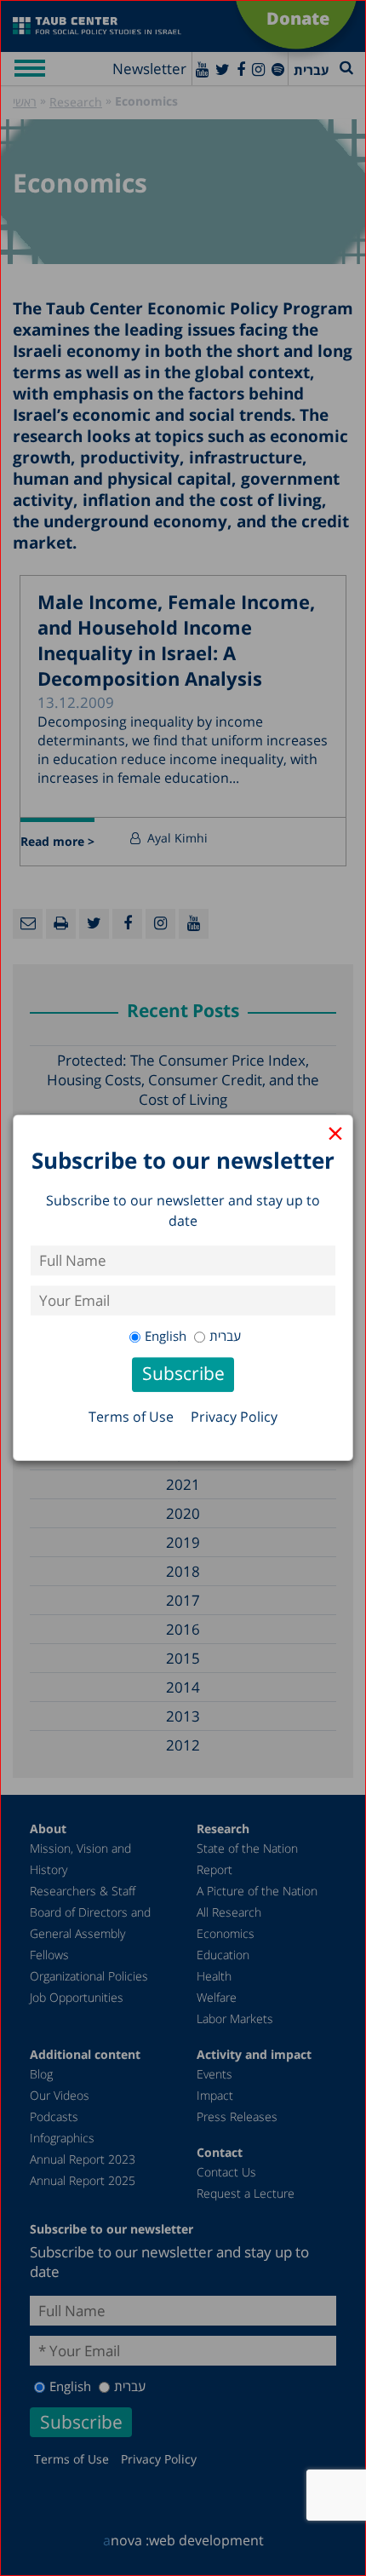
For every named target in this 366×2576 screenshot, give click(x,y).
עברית (225, 1336)
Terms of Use (131, 1417)
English (166, 1336)
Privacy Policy (234, 1417)
